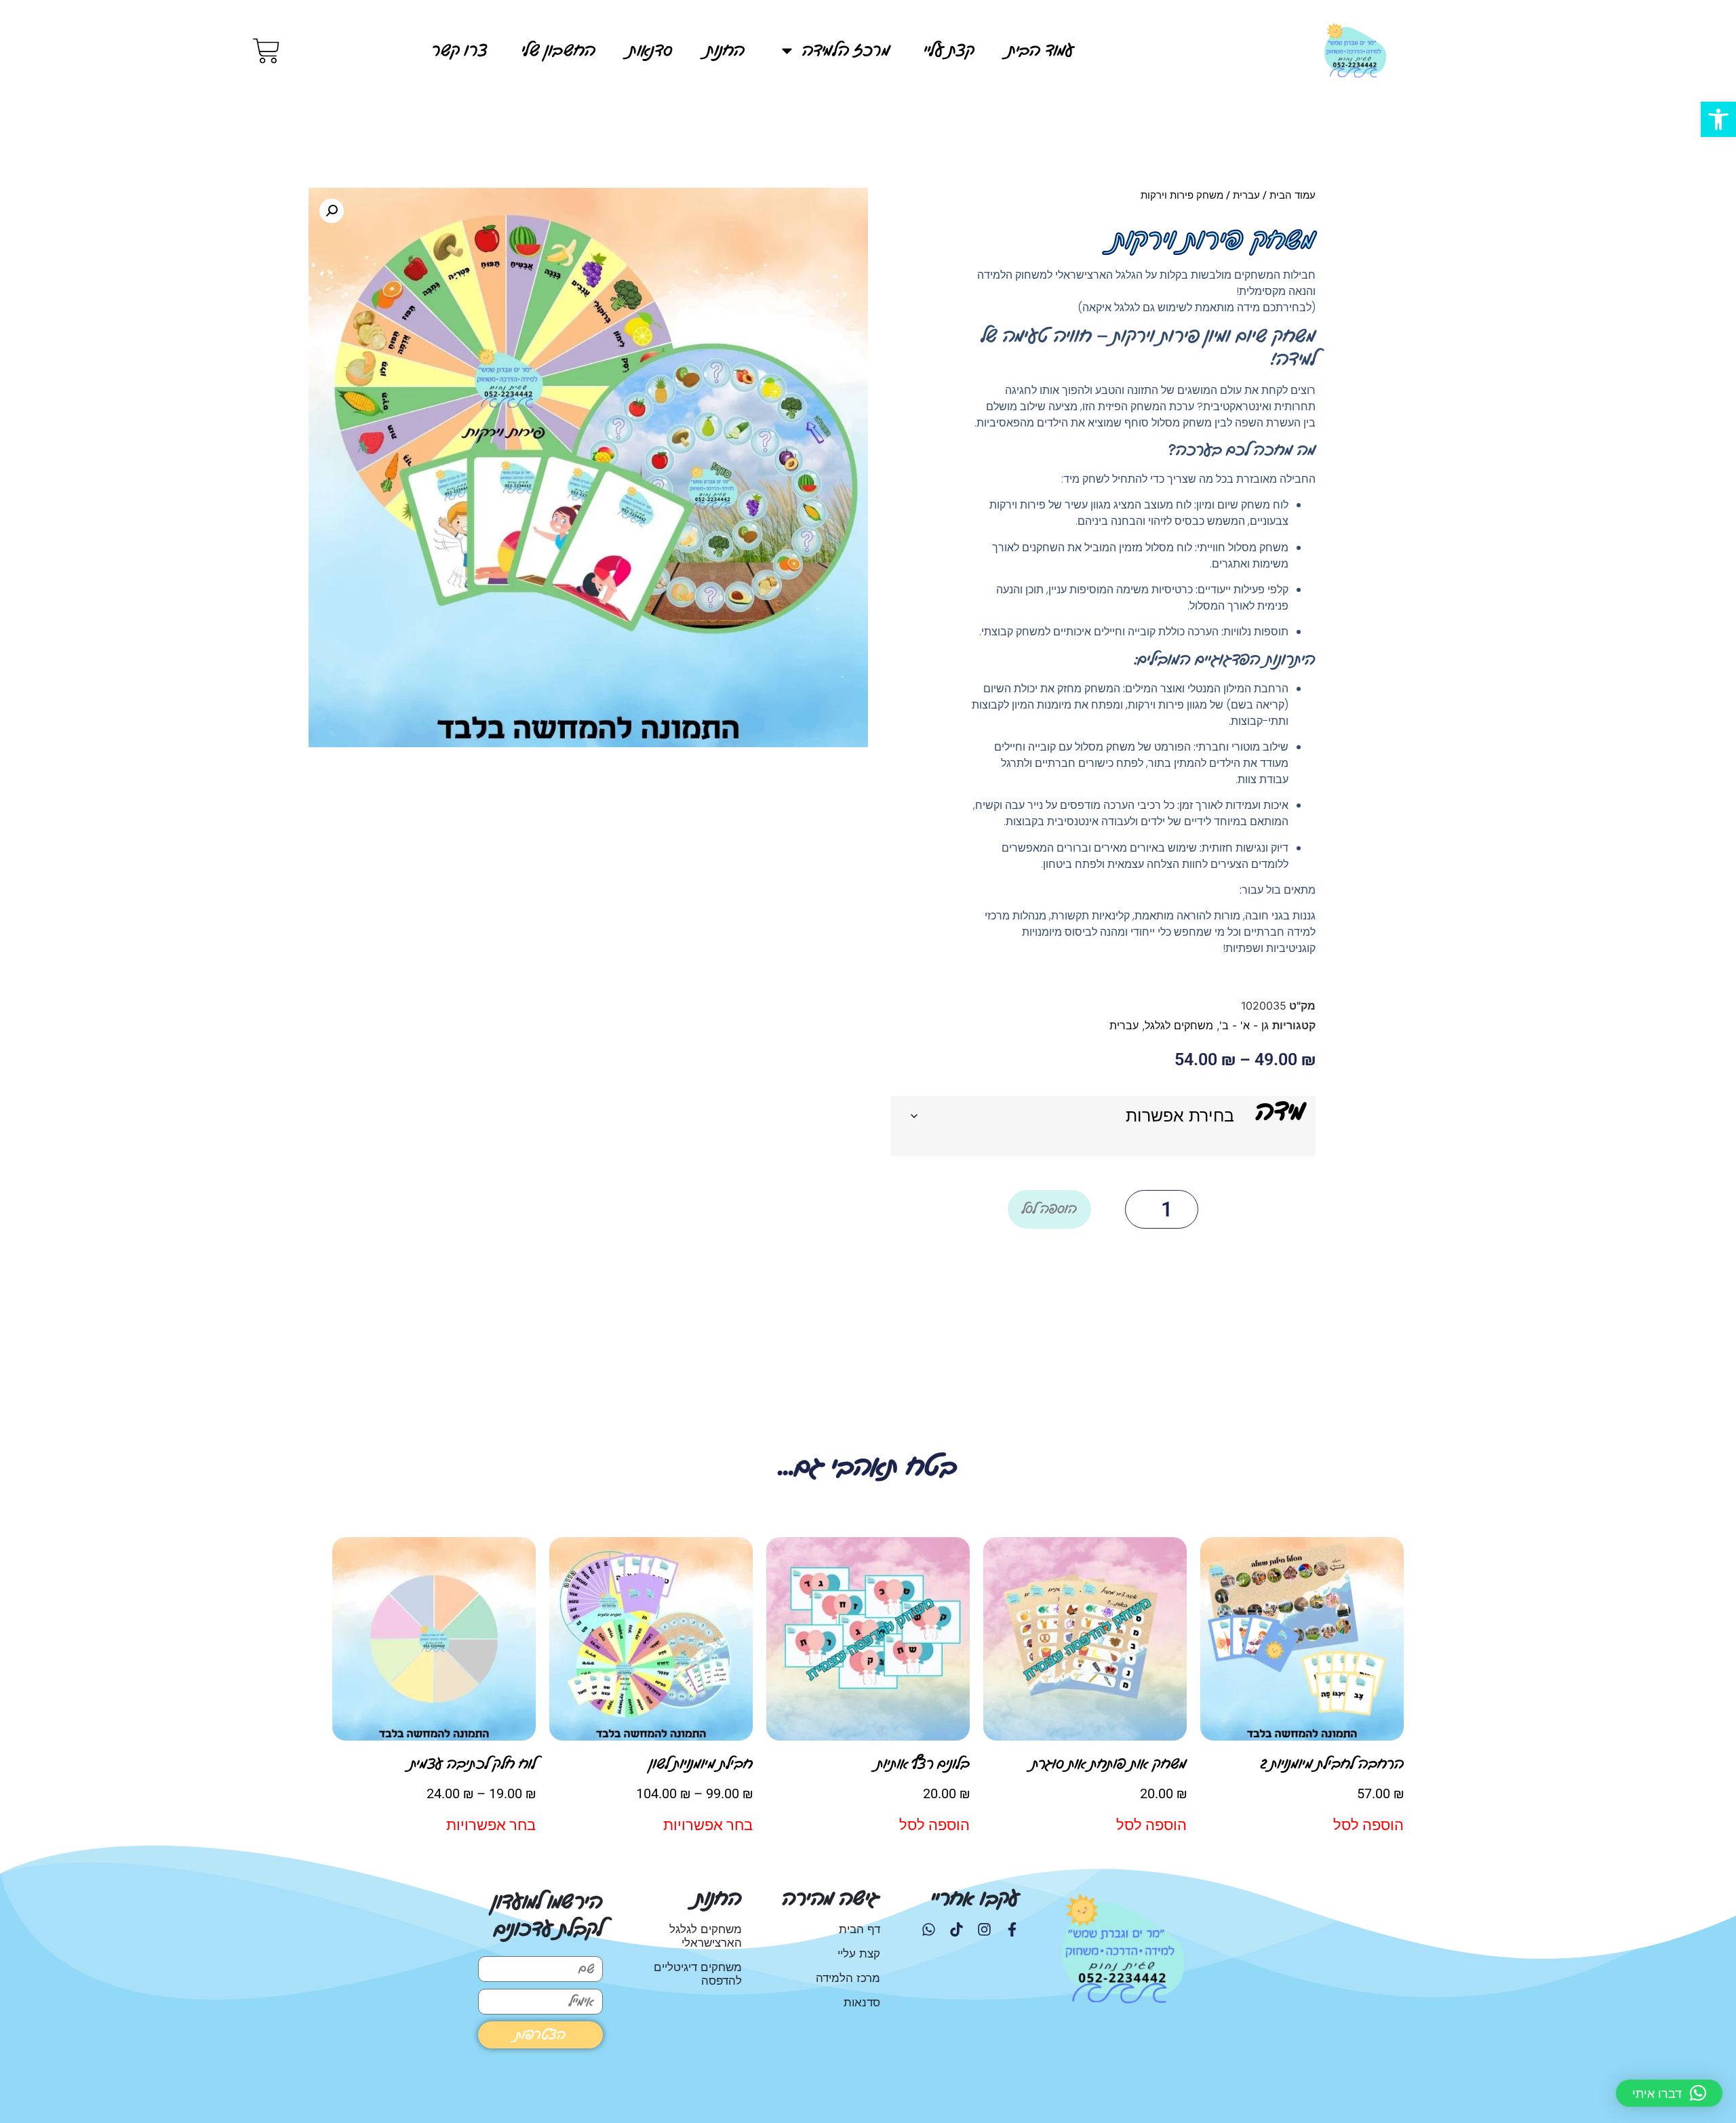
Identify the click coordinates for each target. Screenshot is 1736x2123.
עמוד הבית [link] (1041, 51)
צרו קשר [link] (459, 51)
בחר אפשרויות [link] (708, 1825)
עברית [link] (1246, 195)
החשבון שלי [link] (558, 51)
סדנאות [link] (651, 51)
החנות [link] (726, 51)
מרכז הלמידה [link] (846, 51)
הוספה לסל (1049, 1209)
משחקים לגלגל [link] (1179, 1025)
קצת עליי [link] (949, 51)
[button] (332, 211)
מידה (1280, 1111)
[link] (1718, 119)
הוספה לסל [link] (1368, 1825)
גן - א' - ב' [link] (1244, 1025)
